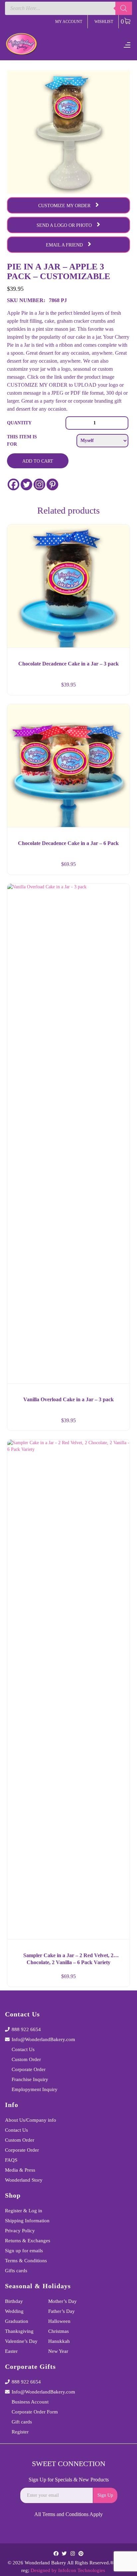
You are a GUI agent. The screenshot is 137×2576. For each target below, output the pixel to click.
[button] (119, 687)
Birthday (14, 2301)
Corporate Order (29, 2069)
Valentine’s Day (21, 2341)
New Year (58, 2351)
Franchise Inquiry (30, 2079)
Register (20, 2432)
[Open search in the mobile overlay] (68, 8)
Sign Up (105, 2495)
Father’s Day (62, 2311)
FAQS (11, 2160)
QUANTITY (19, 423)
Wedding (14, 2311)
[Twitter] (26, 484)
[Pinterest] (52, 484)
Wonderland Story (24, 2180)
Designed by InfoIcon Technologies (68, 2570)
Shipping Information (27, 2221)
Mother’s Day (63, 2301)
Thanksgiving (19, 2331)
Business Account (30, 2402)
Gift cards (22, 2422)
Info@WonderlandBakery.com (43, 2039)
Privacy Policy (20, 2231)
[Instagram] (39, 484)
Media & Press (20, 2170)
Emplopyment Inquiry (35, 2089)
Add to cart (38, 461)
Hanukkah (59, 2341)
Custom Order (26, 2059)
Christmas (59, 2331)
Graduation (17, 2321)
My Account (69, 22)
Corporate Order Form (35, 2412)
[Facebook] (13, 484)
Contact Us (23, 2049)
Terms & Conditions (26, 2261)
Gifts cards (16, 2271)
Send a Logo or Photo (64, 225)
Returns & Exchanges (28, 2241)
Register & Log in (24, 2211)
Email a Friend (64, 245)
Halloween (59, 2321)
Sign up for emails (24, 2251)
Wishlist (104, 22)
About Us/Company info (31, 2120)
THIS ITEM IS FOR (22, 440)
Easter (11, 2351)
